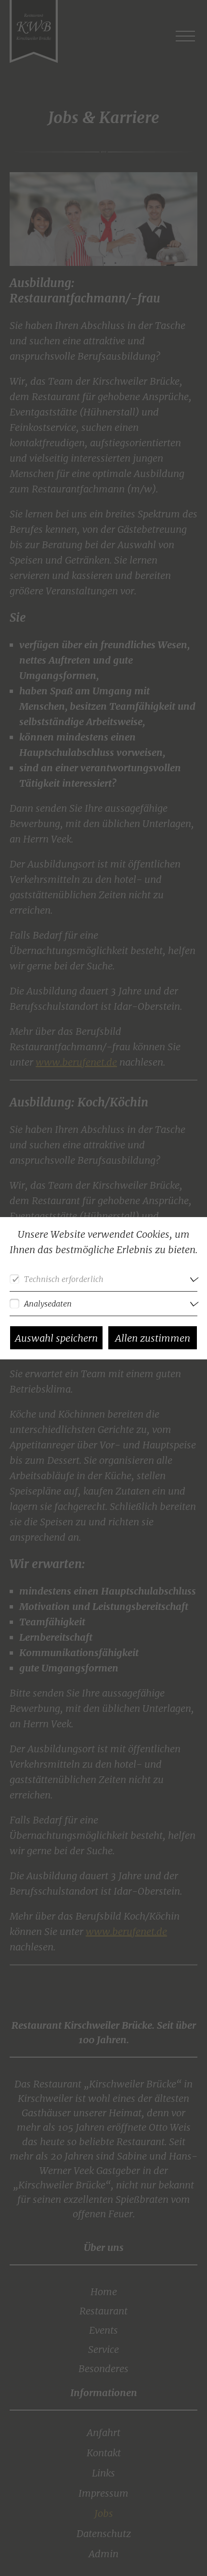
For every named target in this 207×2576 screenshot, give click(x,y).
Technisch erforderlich (64, 1279)
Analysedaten (48, 1304)
